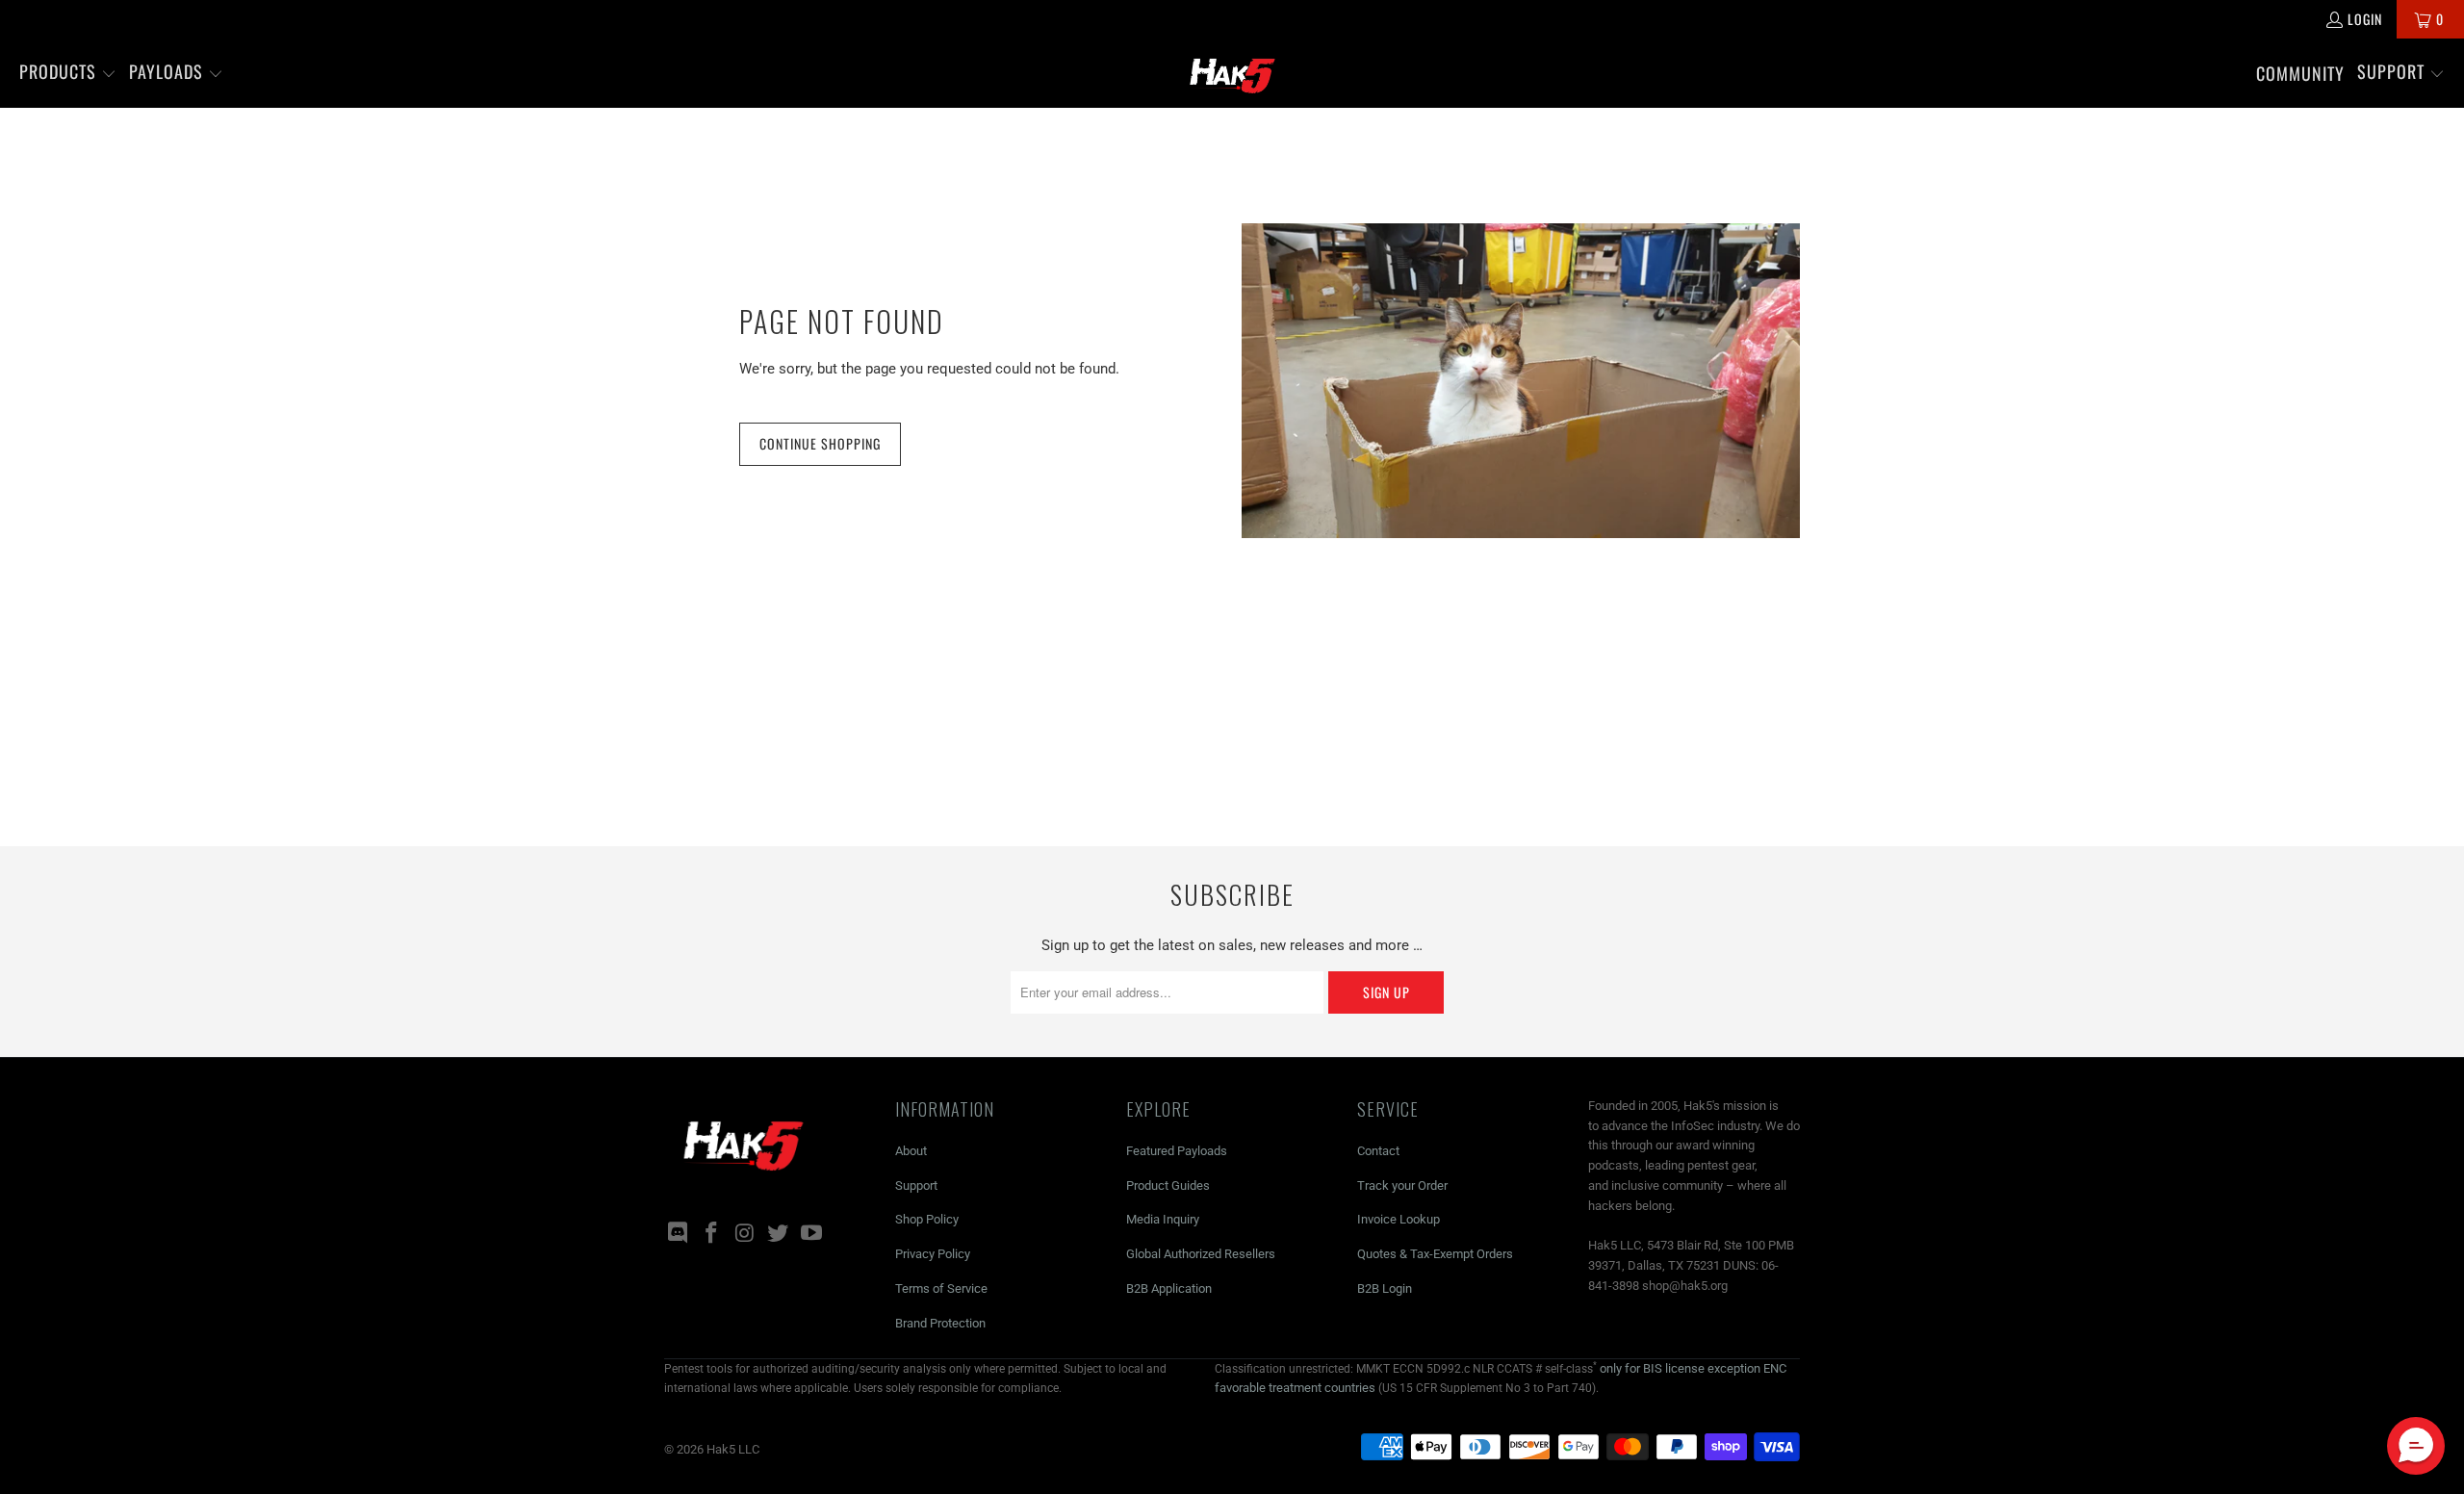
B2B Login (1385, 1288)
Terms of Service (941, 1288)
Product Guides (1168, 1185)
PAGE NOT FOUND (842, 321)
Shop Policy (927, 1219)
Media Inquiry (1163, 1219)
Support (916, 1185)
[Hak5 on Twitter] (779, 1234)
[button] (68, 73)
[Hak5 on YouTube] (812, 1234)
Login (2365, 19)
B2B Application (1169, 1288)
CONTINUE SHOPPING (820, 443)
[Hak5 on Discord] (679, 1234)
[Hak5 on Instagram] (745, 1234)
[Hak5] (1232, 73)
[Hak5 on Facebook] (712, 1234)
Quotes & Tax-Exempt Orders (1435, 1254)
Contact (1378, 1151)
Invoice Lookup (1399, 1219)
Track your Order (1402, 1185)
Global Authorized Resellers (1201, 1254)
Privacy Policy (933, 1254)
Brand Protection (940, 1323)
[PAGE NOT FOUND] (1521, 381)
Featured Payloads (1177, 1151)
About (911, 1151)
